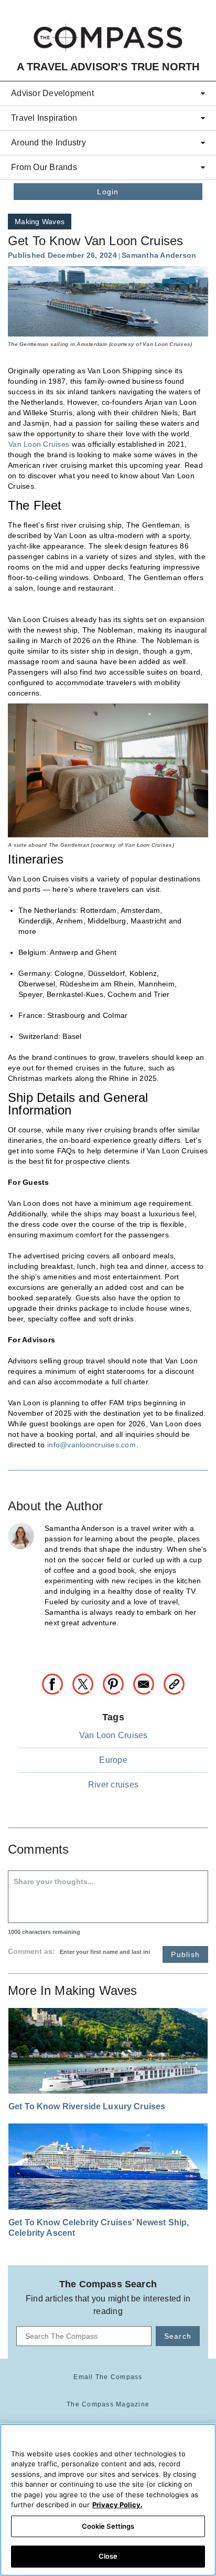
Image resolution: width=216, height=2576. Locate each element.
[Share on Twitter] (87, 1683)
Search (178, 2336)
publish (185, 1954)
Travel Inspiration (44, 118)
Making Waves (40, 222)
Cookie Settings (108, 2526)
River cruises (113, 1785)
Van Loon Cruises (39, 444)
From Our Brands (44, 167)
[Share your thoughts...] (108, 1897)
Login (108, 192)
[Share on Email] (148, 1683)
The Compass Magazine (108, 2404)
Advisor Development (52, 93)
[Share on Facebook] (57, 1683)
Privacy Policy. (117, 2505)
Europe (113, 1760)
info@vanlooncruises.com (91, 1445)
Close (108, 2556)
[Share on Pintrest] (117, 1683)
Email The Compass (108, 2377)
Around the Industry (48, 143)
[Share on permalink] (174, 1683)
